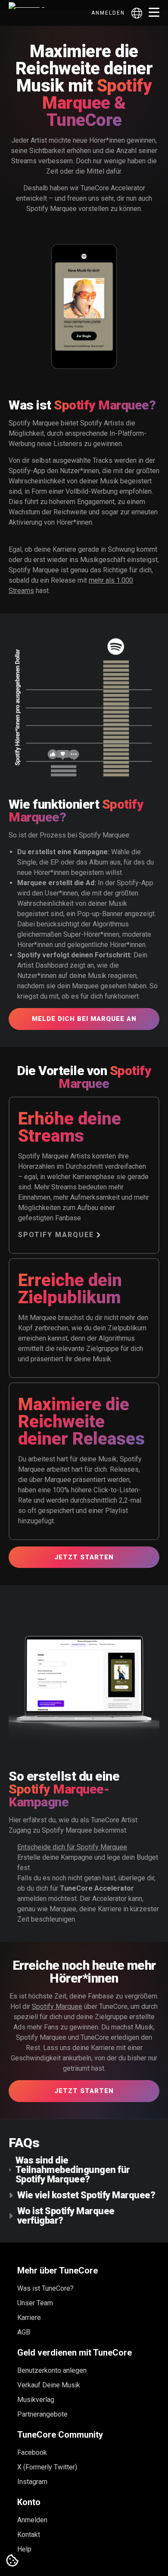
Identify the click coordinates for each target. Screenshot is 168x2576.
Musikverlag (36, 2400)
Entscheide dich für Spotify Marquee (72, 1847)
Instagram (32, 2482)
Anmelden (108, 13)
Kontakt (29, 2535)
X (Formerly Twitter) (47, 2467)
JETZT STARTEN (84, 1557)
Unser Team (35, 2303)
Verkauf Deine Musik (49, 2385)
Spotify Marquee (56, 1235)
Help (24, 2549)
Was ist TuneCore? (45, 2288)
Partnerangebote (42, 2414)
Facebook (32, 2452)
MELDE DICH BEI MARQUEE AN (84, 1019)
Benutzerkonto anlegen (52, 2370)
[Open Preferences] (12, 2561)
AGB (24, 2332)
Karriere (29, 2318)
